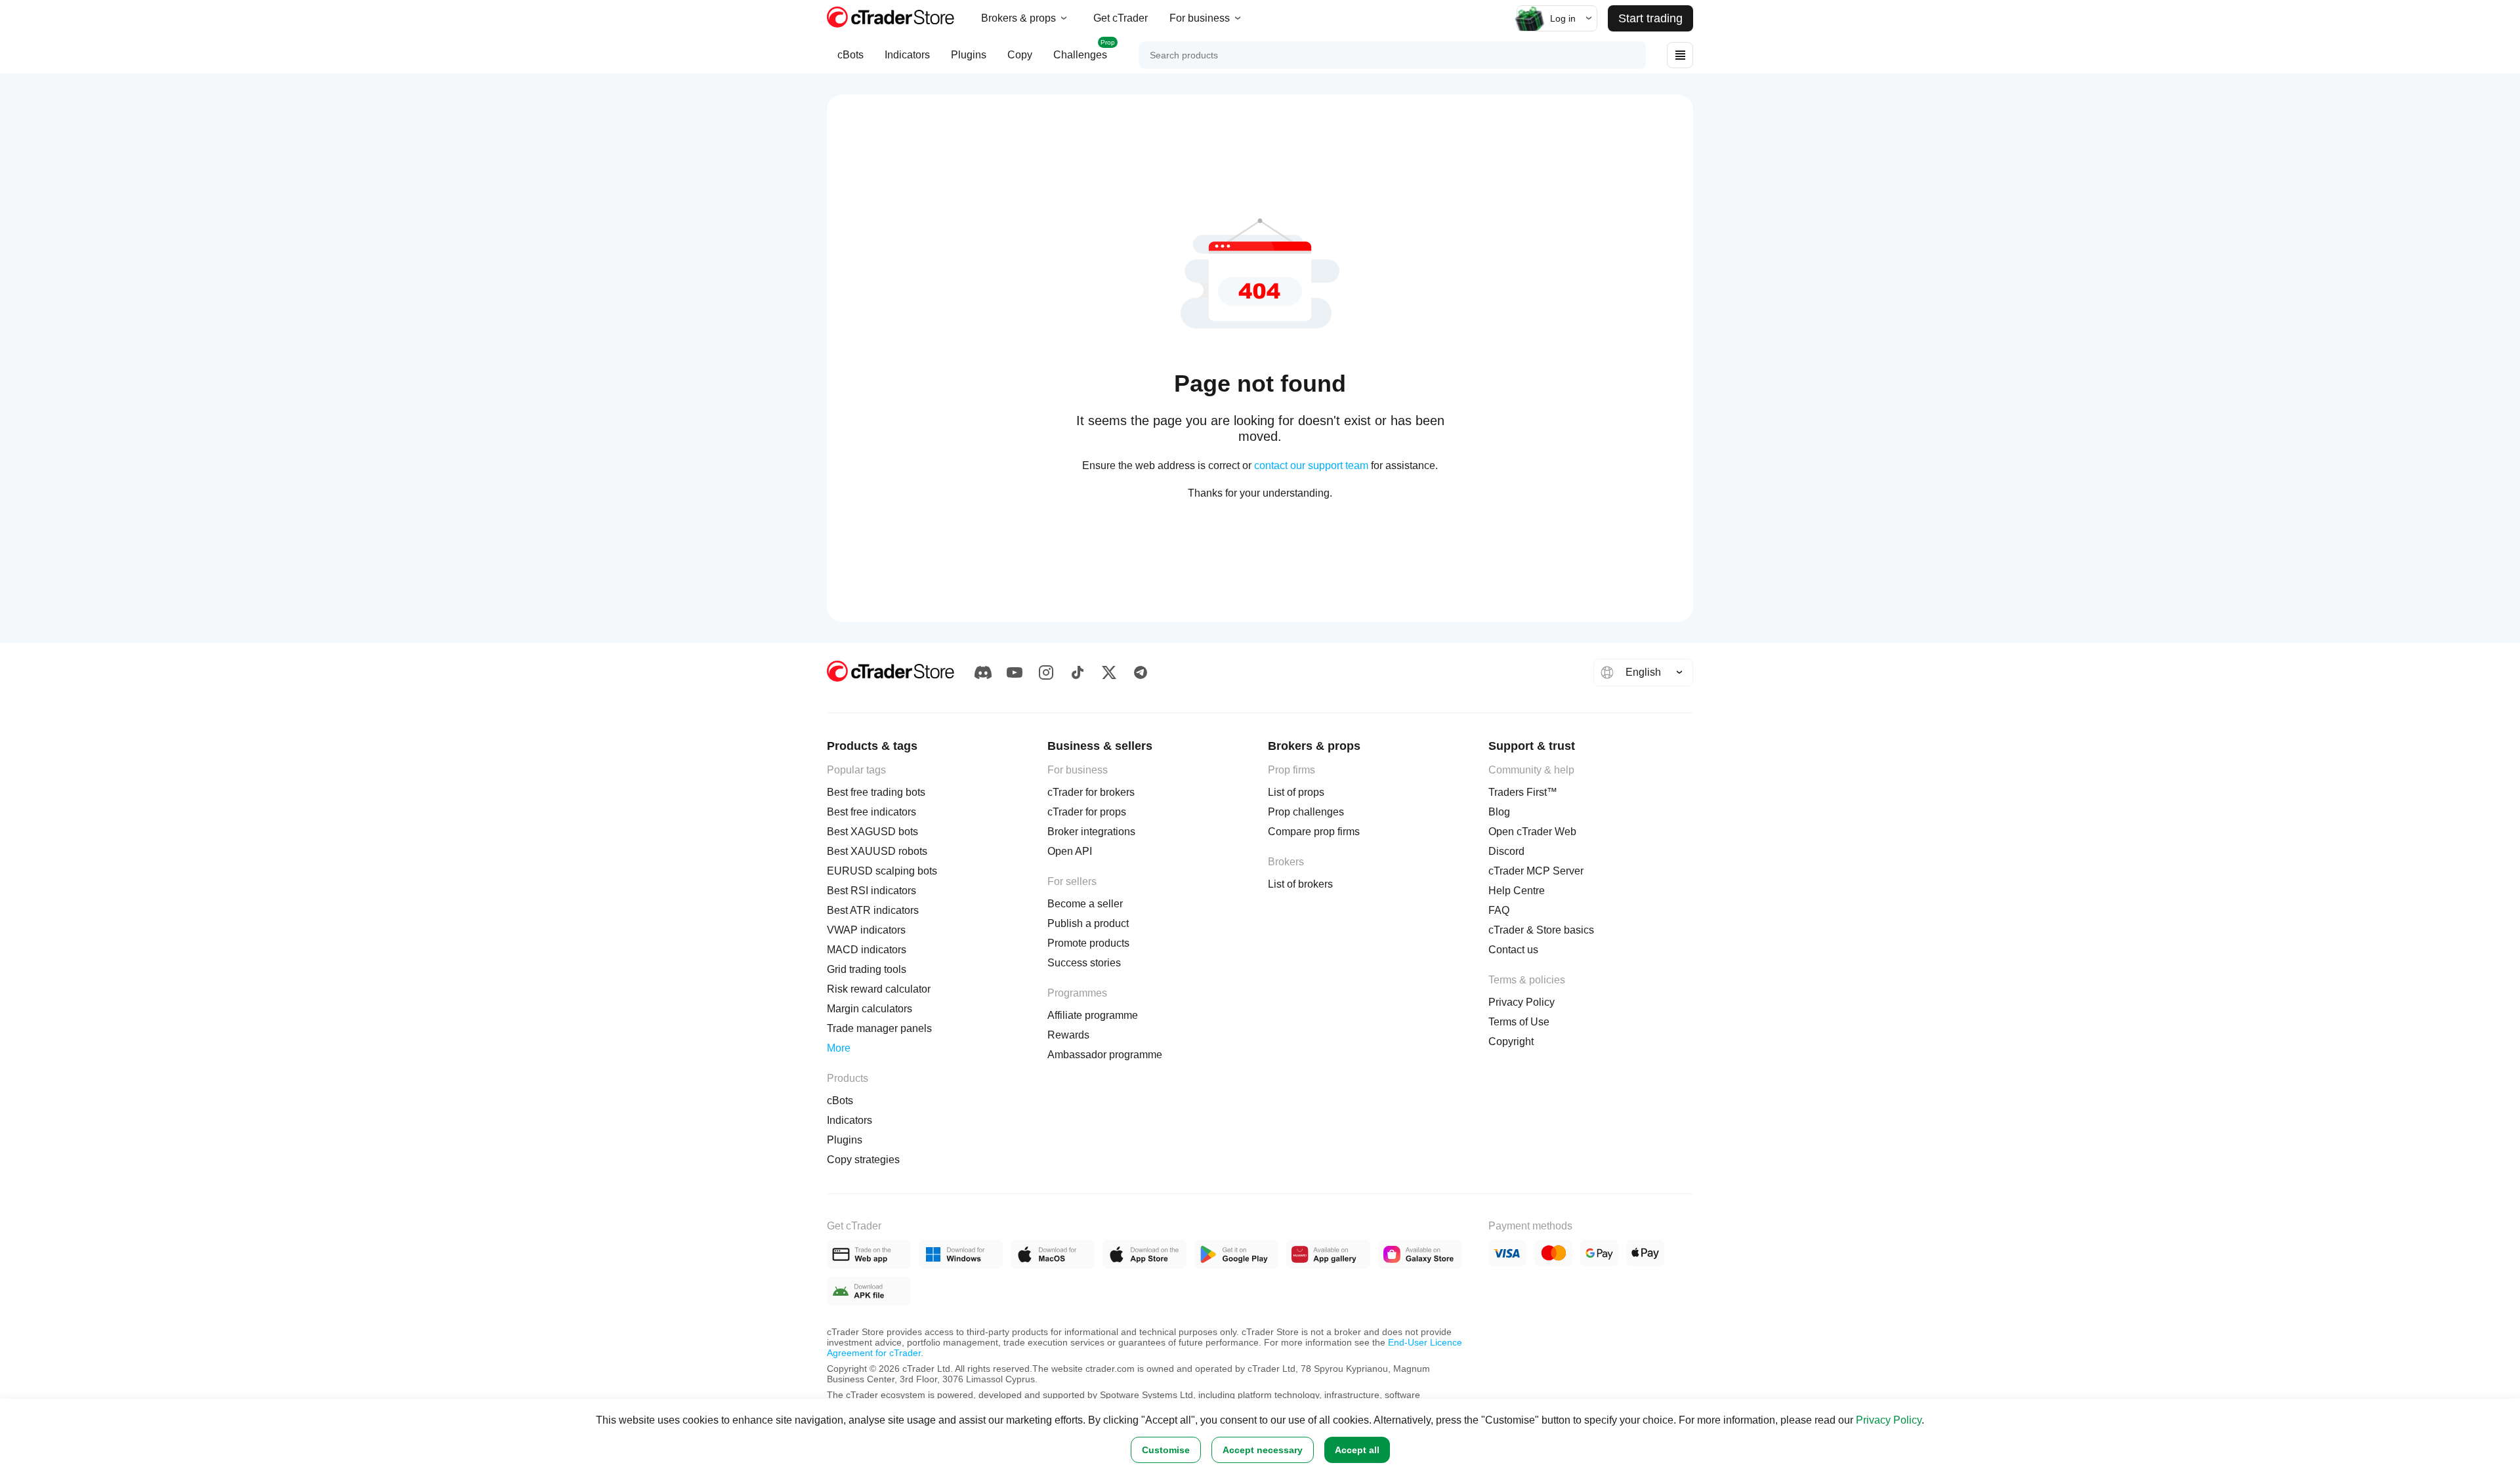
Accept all (1357, 1450)
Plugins (969, 55)
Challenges (1084, 50)
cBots (850, 55)
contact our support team (1311, 465)
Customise (1166, 1450)
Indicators (907, 55)
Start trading (1650, 18)
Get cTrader (1121, 18)
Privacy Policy (1889, 1420)
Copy (1020, 55)
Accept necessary (1263, 1450)
